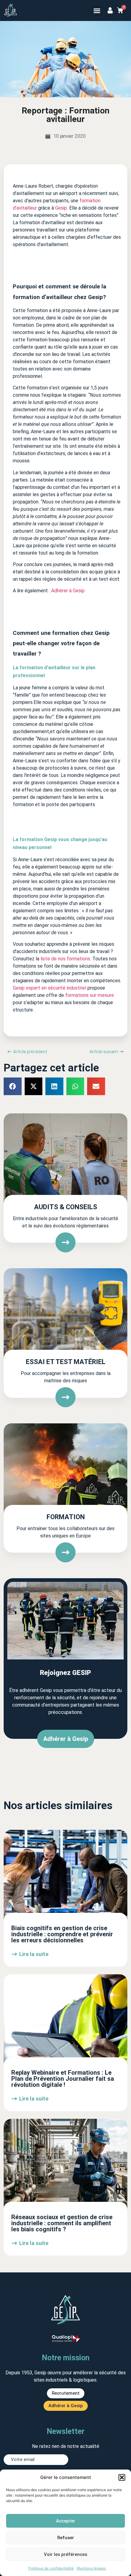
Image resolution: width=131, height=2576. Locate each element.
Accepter (66, 2521)
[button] (122, 2477)
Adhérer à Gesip (68, 591)
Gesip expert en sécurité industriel (50, 988)
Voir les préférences (65, 2554)
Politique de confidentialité (51, 2568)
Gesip (61, 208)
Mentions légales (91, 2568)
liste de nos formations (65, 959)
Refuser (66, 2538)
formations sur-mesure (90, 995)
